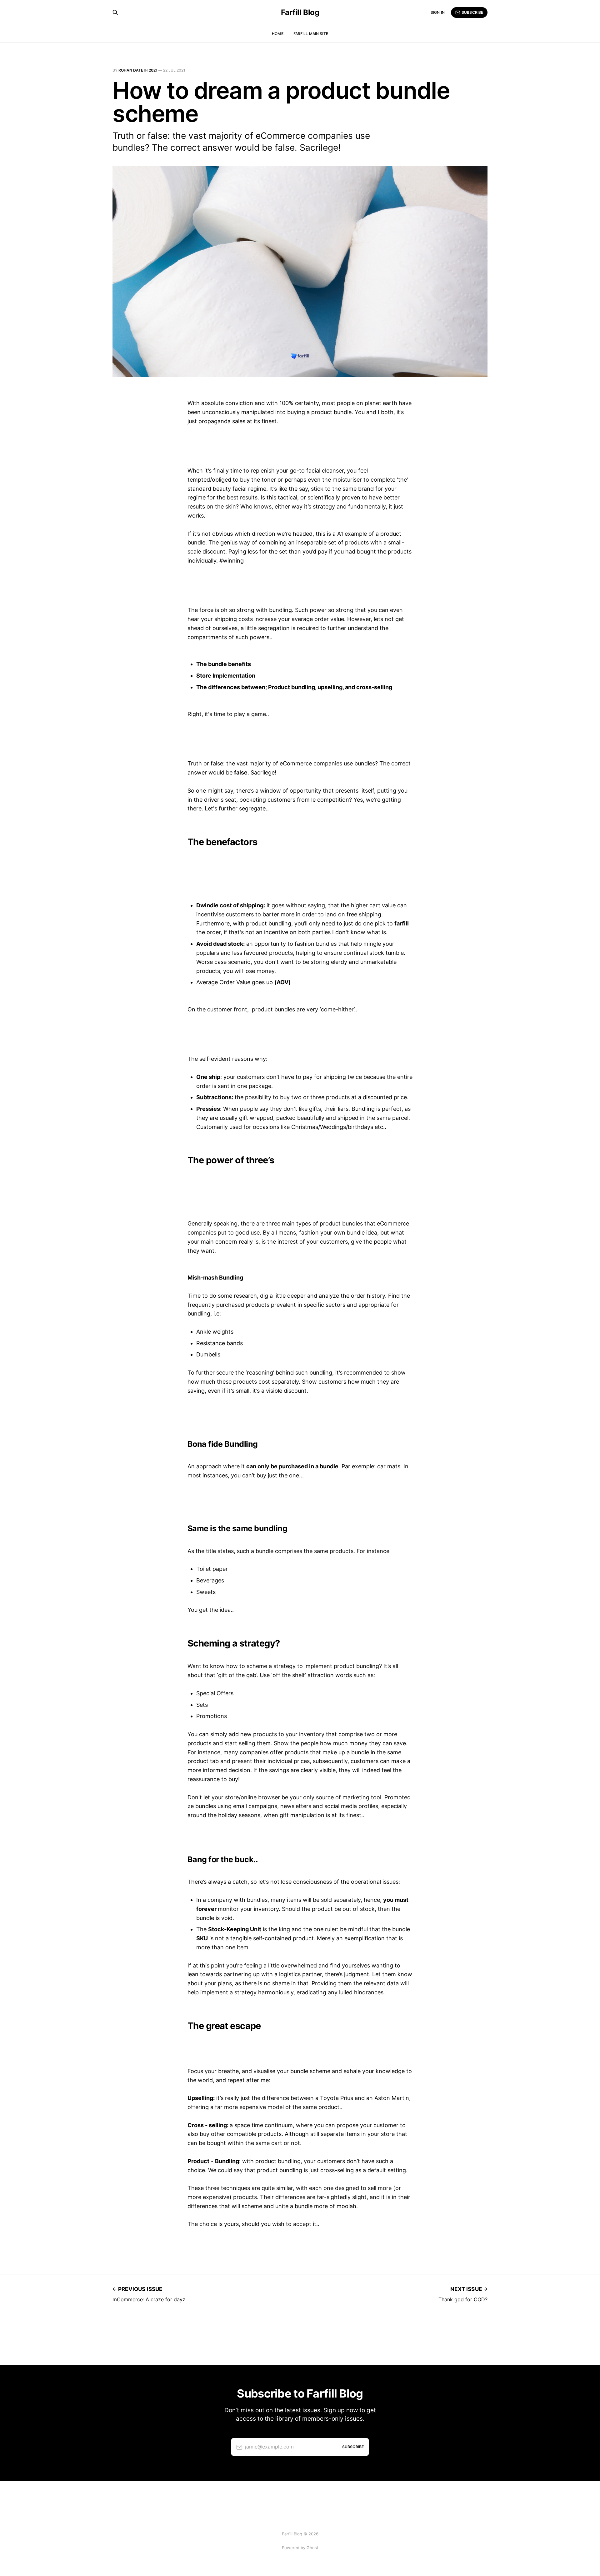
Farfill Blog (300, 13)
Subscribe (472, 12)
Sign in (438, 12)
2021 (153, 70)
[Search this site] (115, 13)
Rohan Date (131, 70)
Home (277, 34)
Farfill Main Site (311, 34)
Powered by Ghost (300, 2548)
